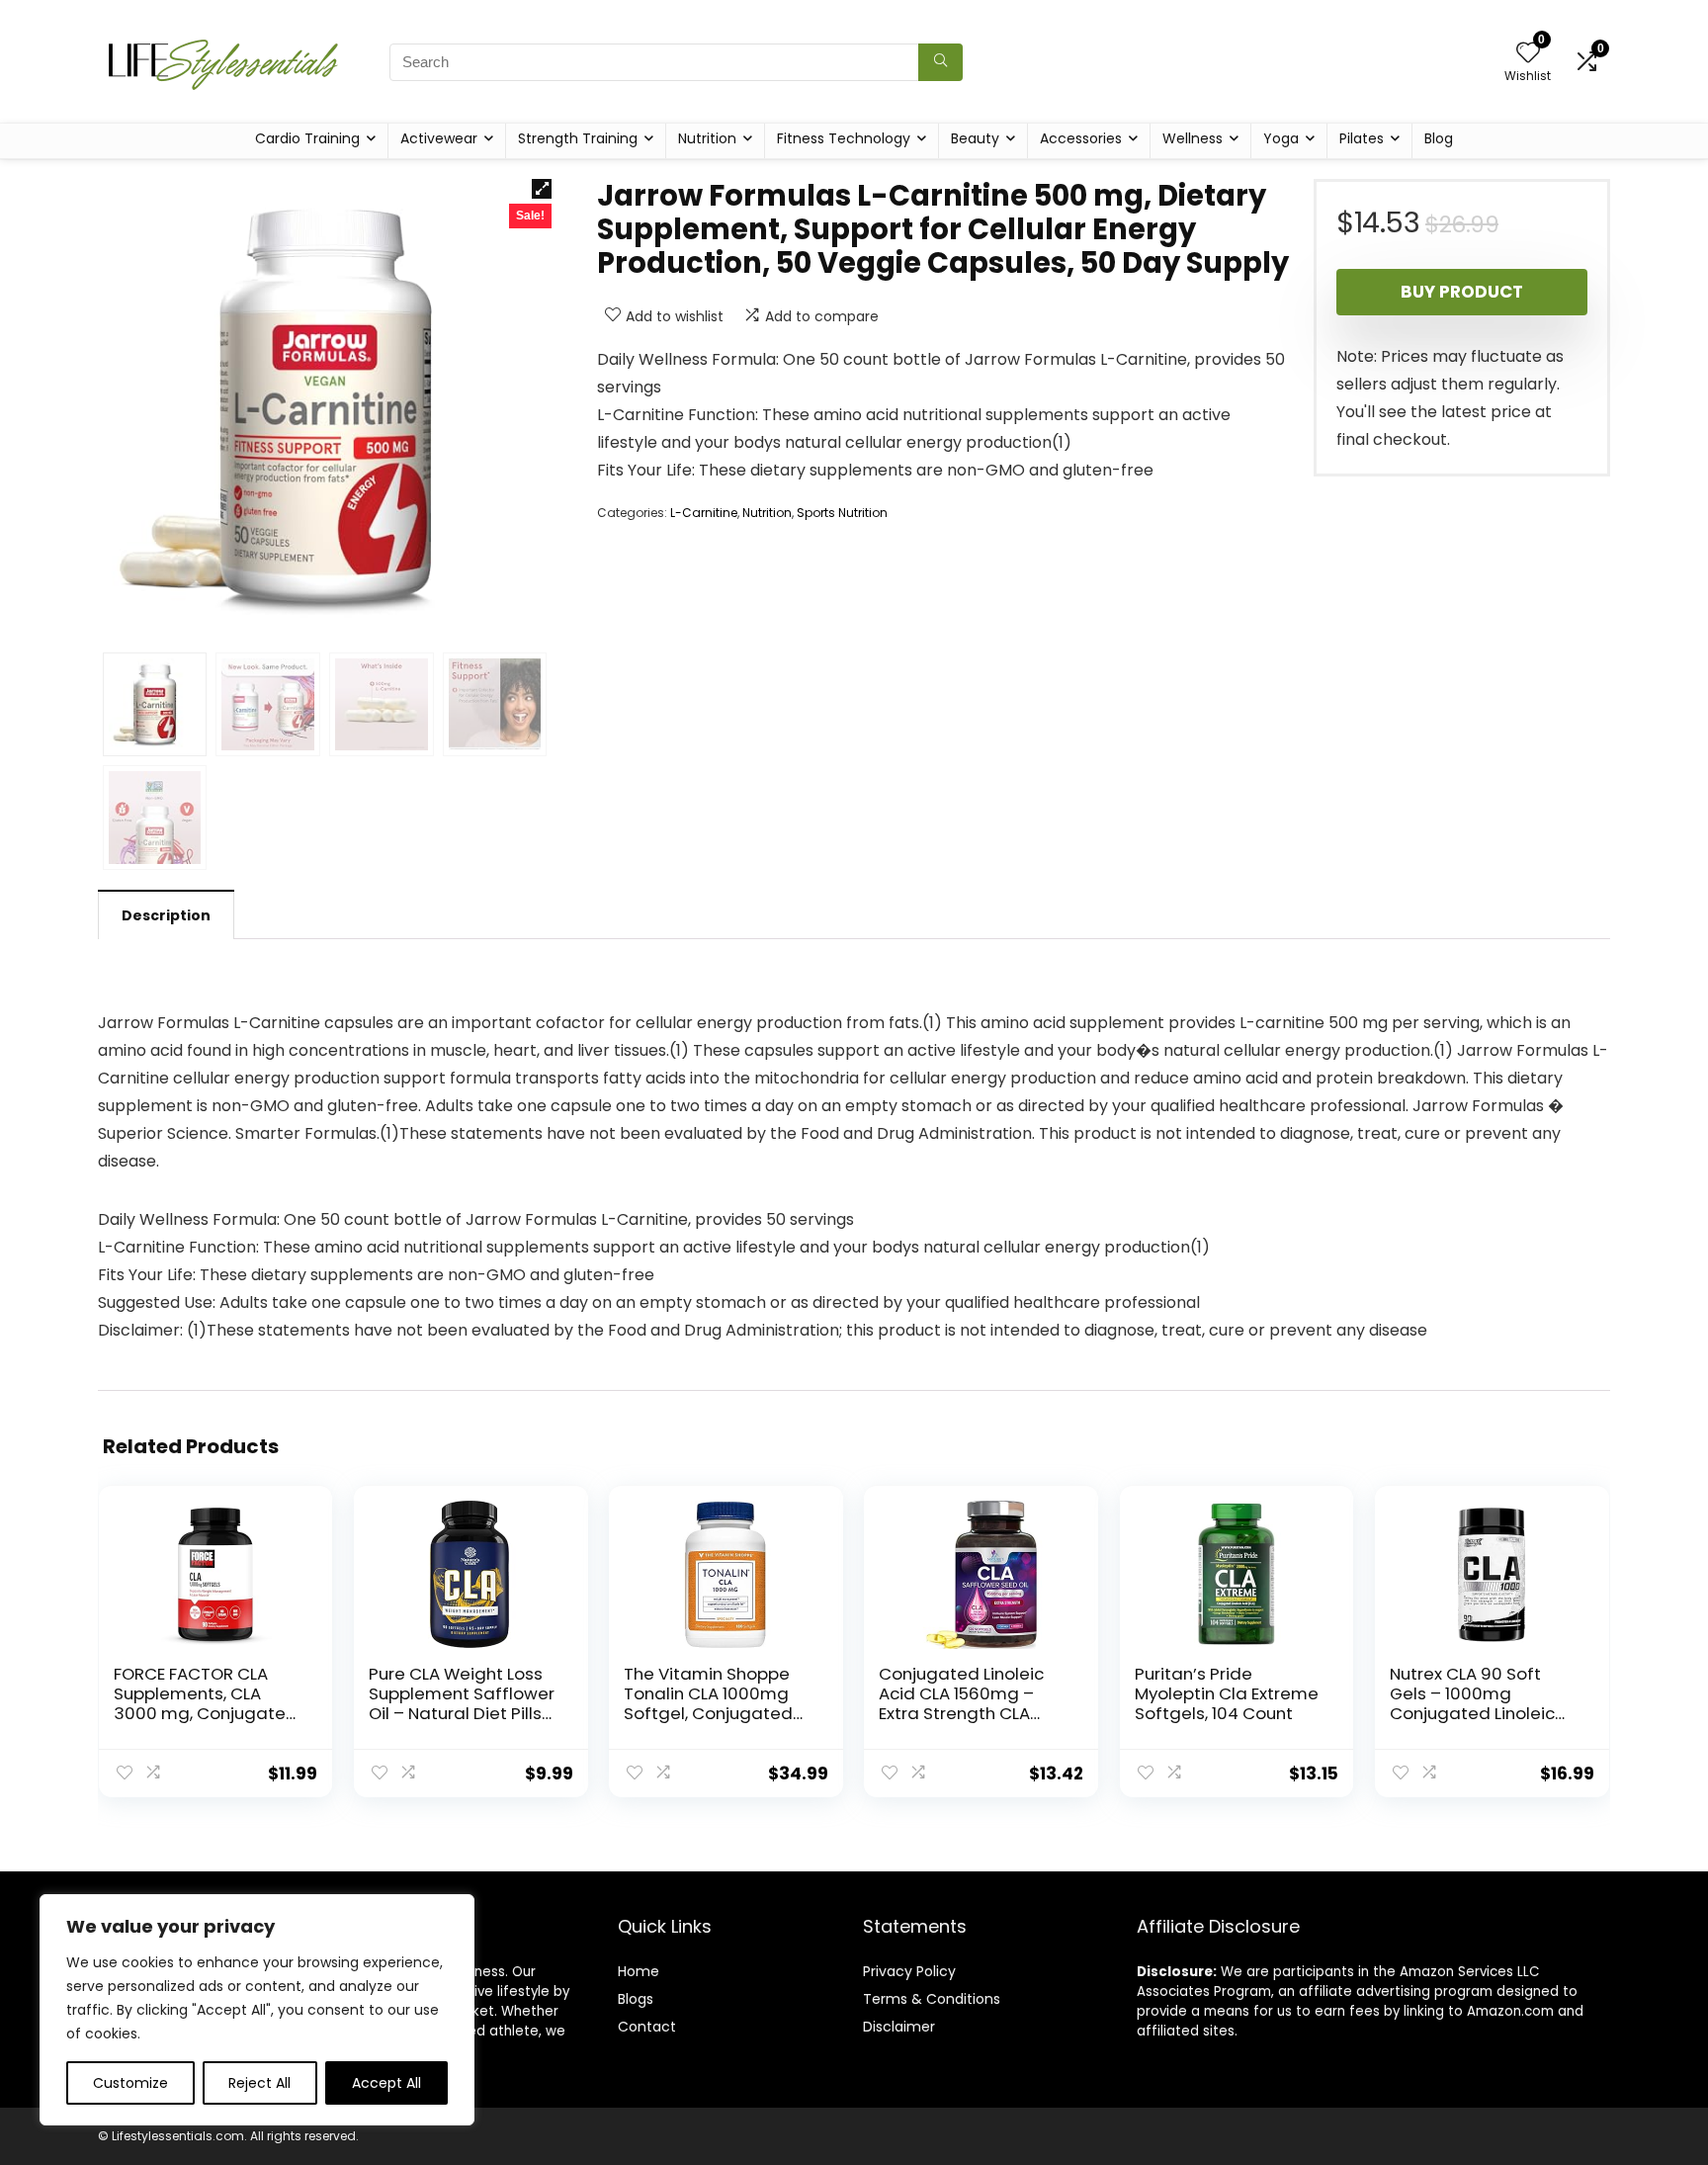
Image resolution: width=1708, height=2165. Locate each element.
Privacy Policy (909, 1971)
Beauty (975, 138)
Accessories (1081, 138)
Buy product (1462, 292)
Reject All (259, 2083)
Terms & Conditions (932, 1999)
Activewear (439, 138)
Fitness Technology (844, 138)
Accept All (386, 2083)
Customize (130, 2083)
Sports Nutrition (842, 513)
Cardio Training (307, 138)
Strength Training (578, 138)
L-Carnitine (704, 513)
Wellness (1193, 138)
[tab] (166, 914)
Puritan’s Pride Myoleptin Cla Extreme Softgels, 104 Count (1227, 1693)
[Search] (940, 62)
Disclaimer (899, 2027)
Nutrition (707, 138)
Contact (647, 2027)
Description (166, 915)
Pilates (1362, 138)
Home (639, 1971)
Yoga (1281, 138)
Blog (1439, 138)
